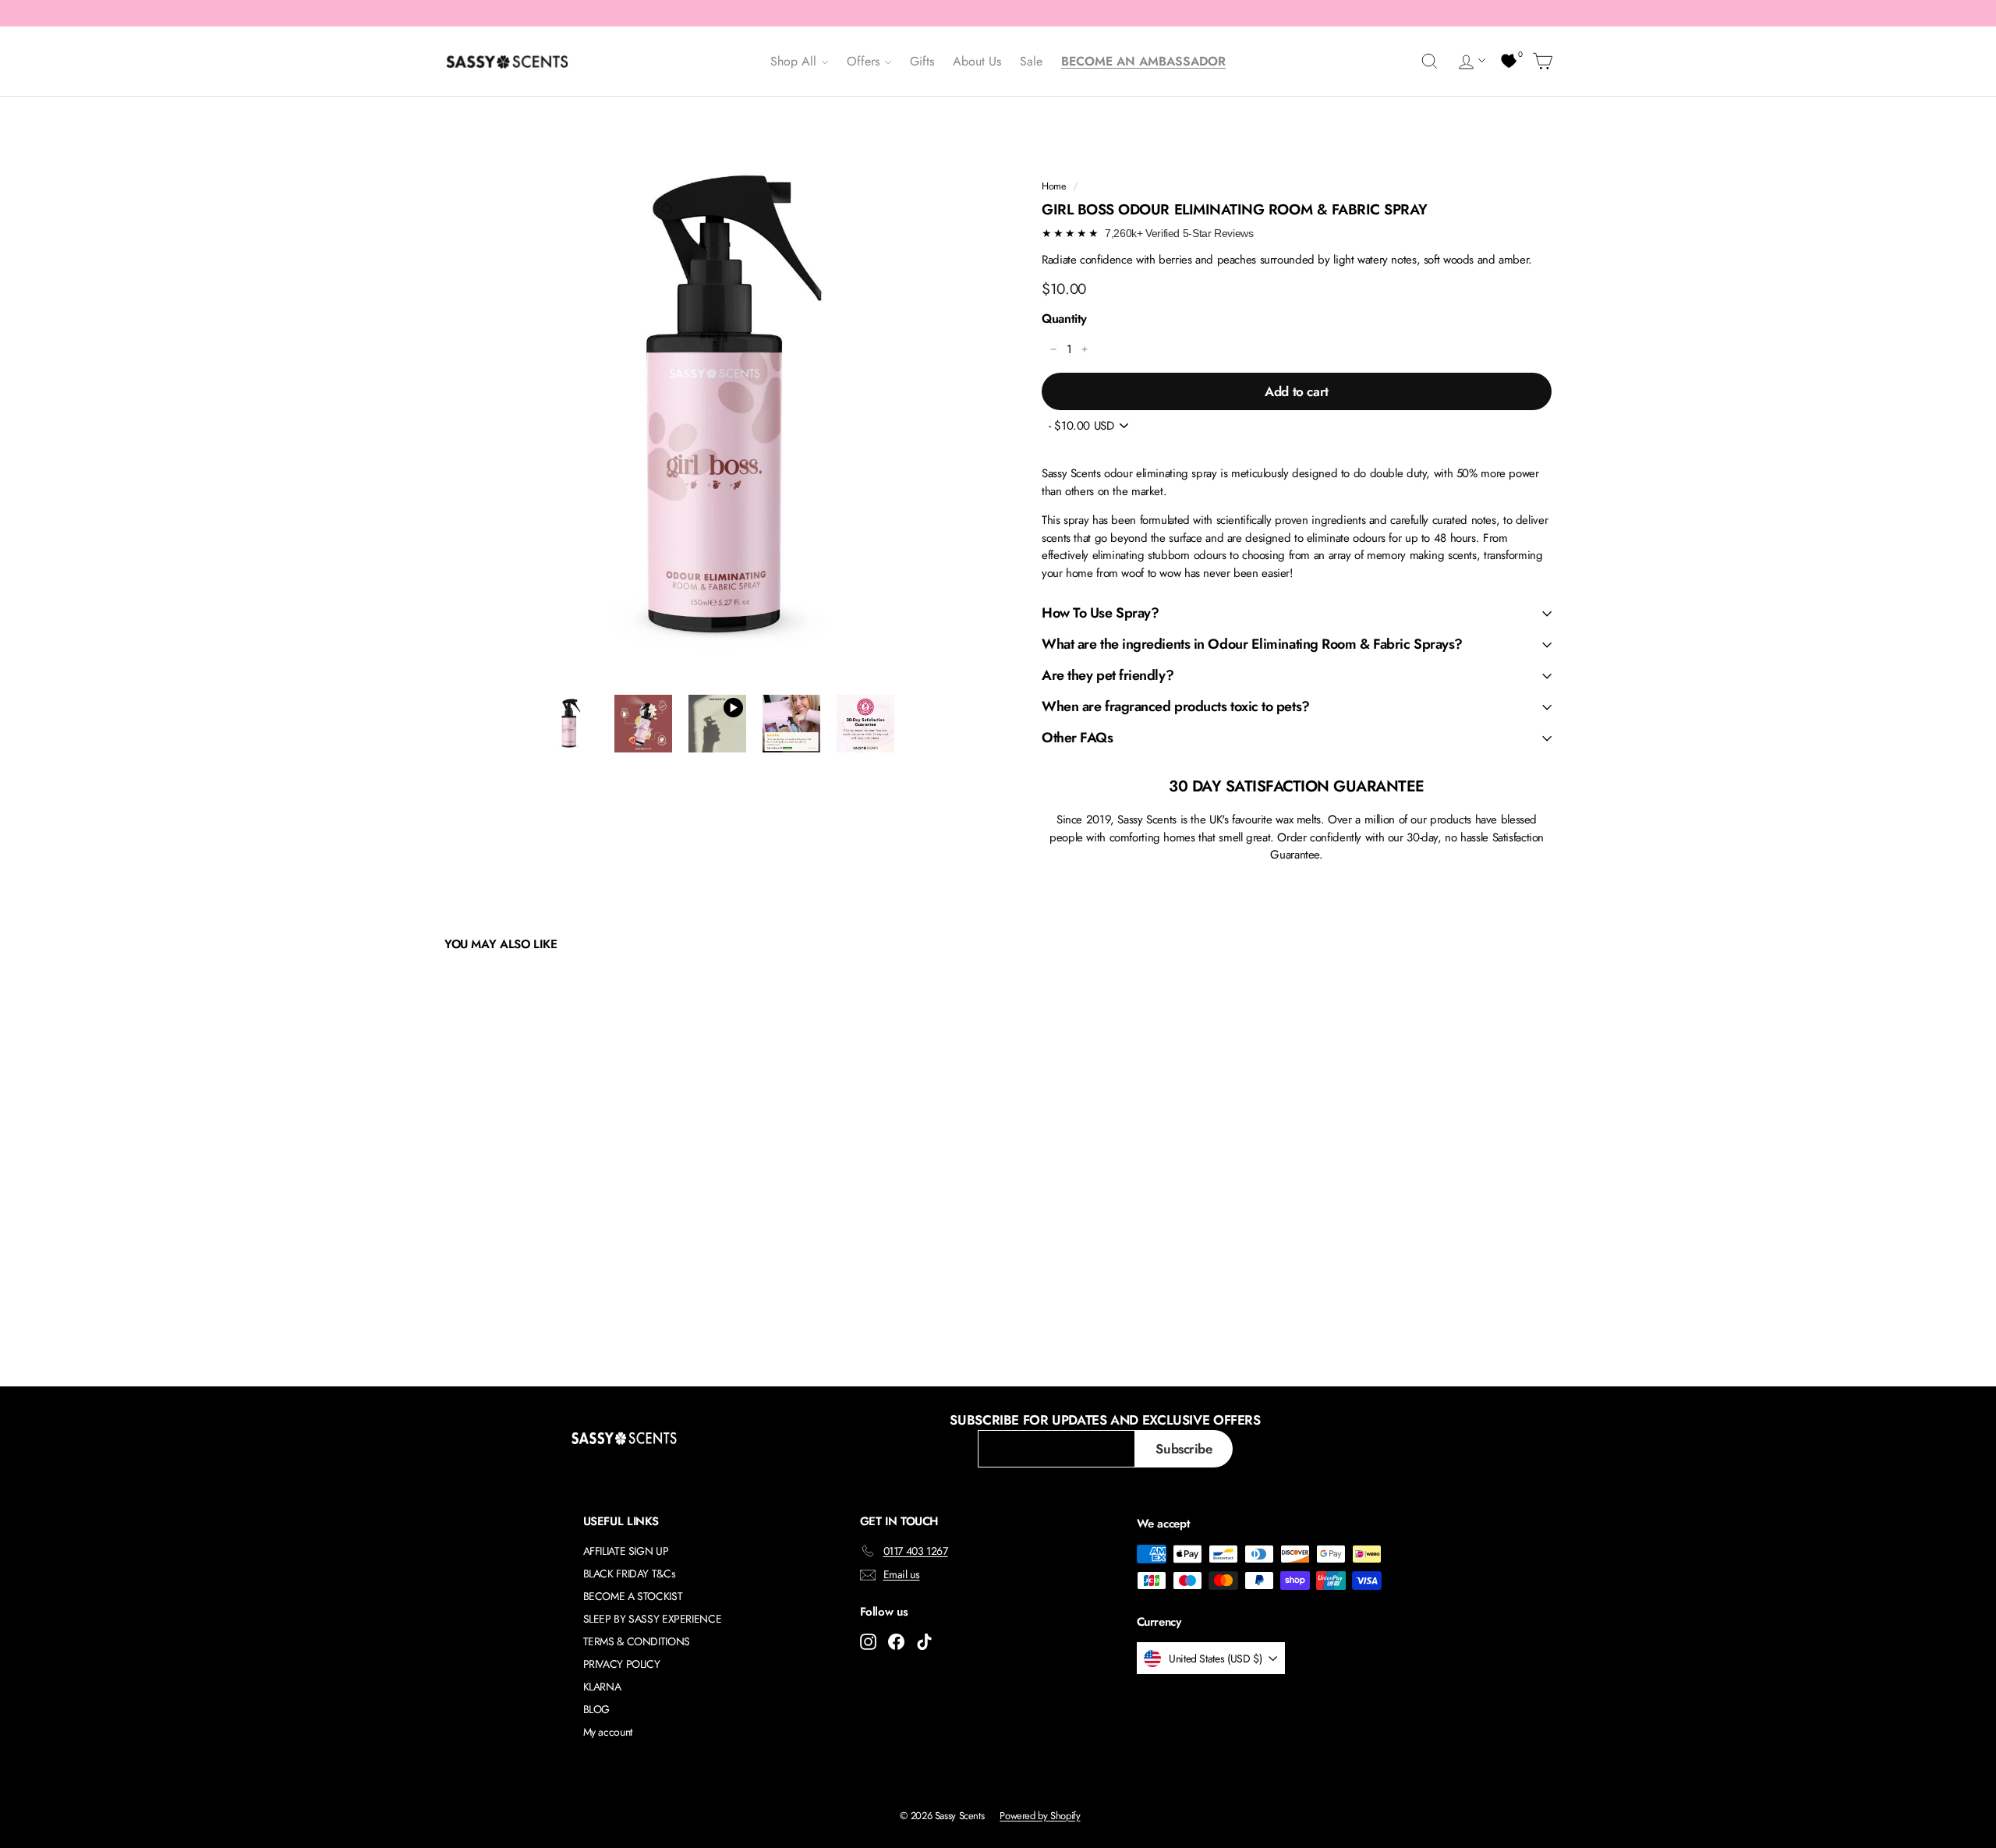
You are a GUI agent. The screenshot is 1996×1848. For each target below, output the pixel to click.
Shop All (795, 61)
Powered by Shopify (1040, 1816)
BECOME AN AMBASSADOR (1143, 61)
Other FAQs (1078, 738)
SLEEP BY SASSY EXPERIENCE (653, 1619)
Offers (865, 61)
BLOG (597, 1709)
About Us (977, 61)
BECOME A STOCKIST (633, 1596)
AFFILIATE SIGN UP (626, 1551)
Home (1054, 186)
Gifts (922, 61)
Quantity (1064, 319)
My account (608, 1732)
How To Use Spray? (1100, 613)
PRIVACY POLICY (622, 1664)
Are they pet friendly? (1108, 675)
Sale (1031, 61)
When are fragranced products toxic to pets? (1176, 706)
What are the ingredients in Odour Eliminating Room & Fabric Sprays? (1252, 644)
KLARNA (602, 1687)
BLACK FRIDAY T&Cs (630, 1574)
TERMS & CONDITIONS (637, 1641)
